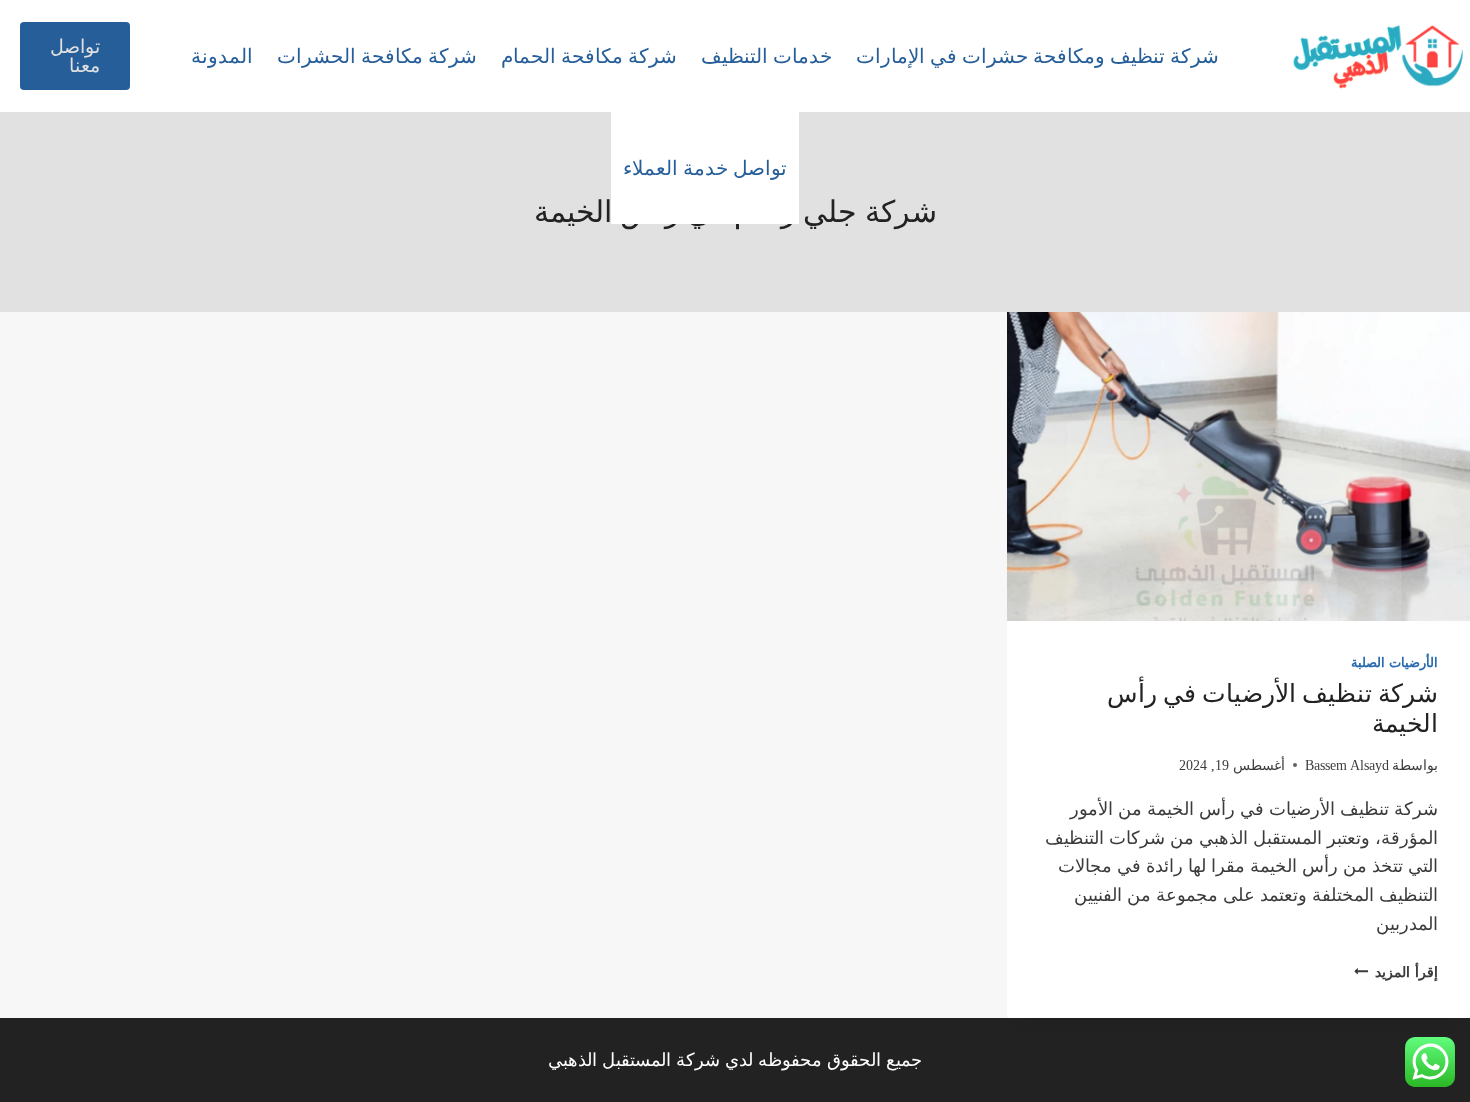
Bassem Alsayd (1347, 765)
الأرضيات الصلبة (1394, 663)
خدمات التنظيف (766, 56)
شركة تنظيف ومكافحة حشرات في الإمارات (1037, 56)
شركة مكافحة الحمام (589, 56)
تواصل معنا (75, 56)
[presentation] (1238, 466)
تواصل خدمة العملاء (705, 168)
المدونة (222, 56)
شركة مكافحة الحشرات (377, 56)
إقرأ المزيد (1396, 972)
